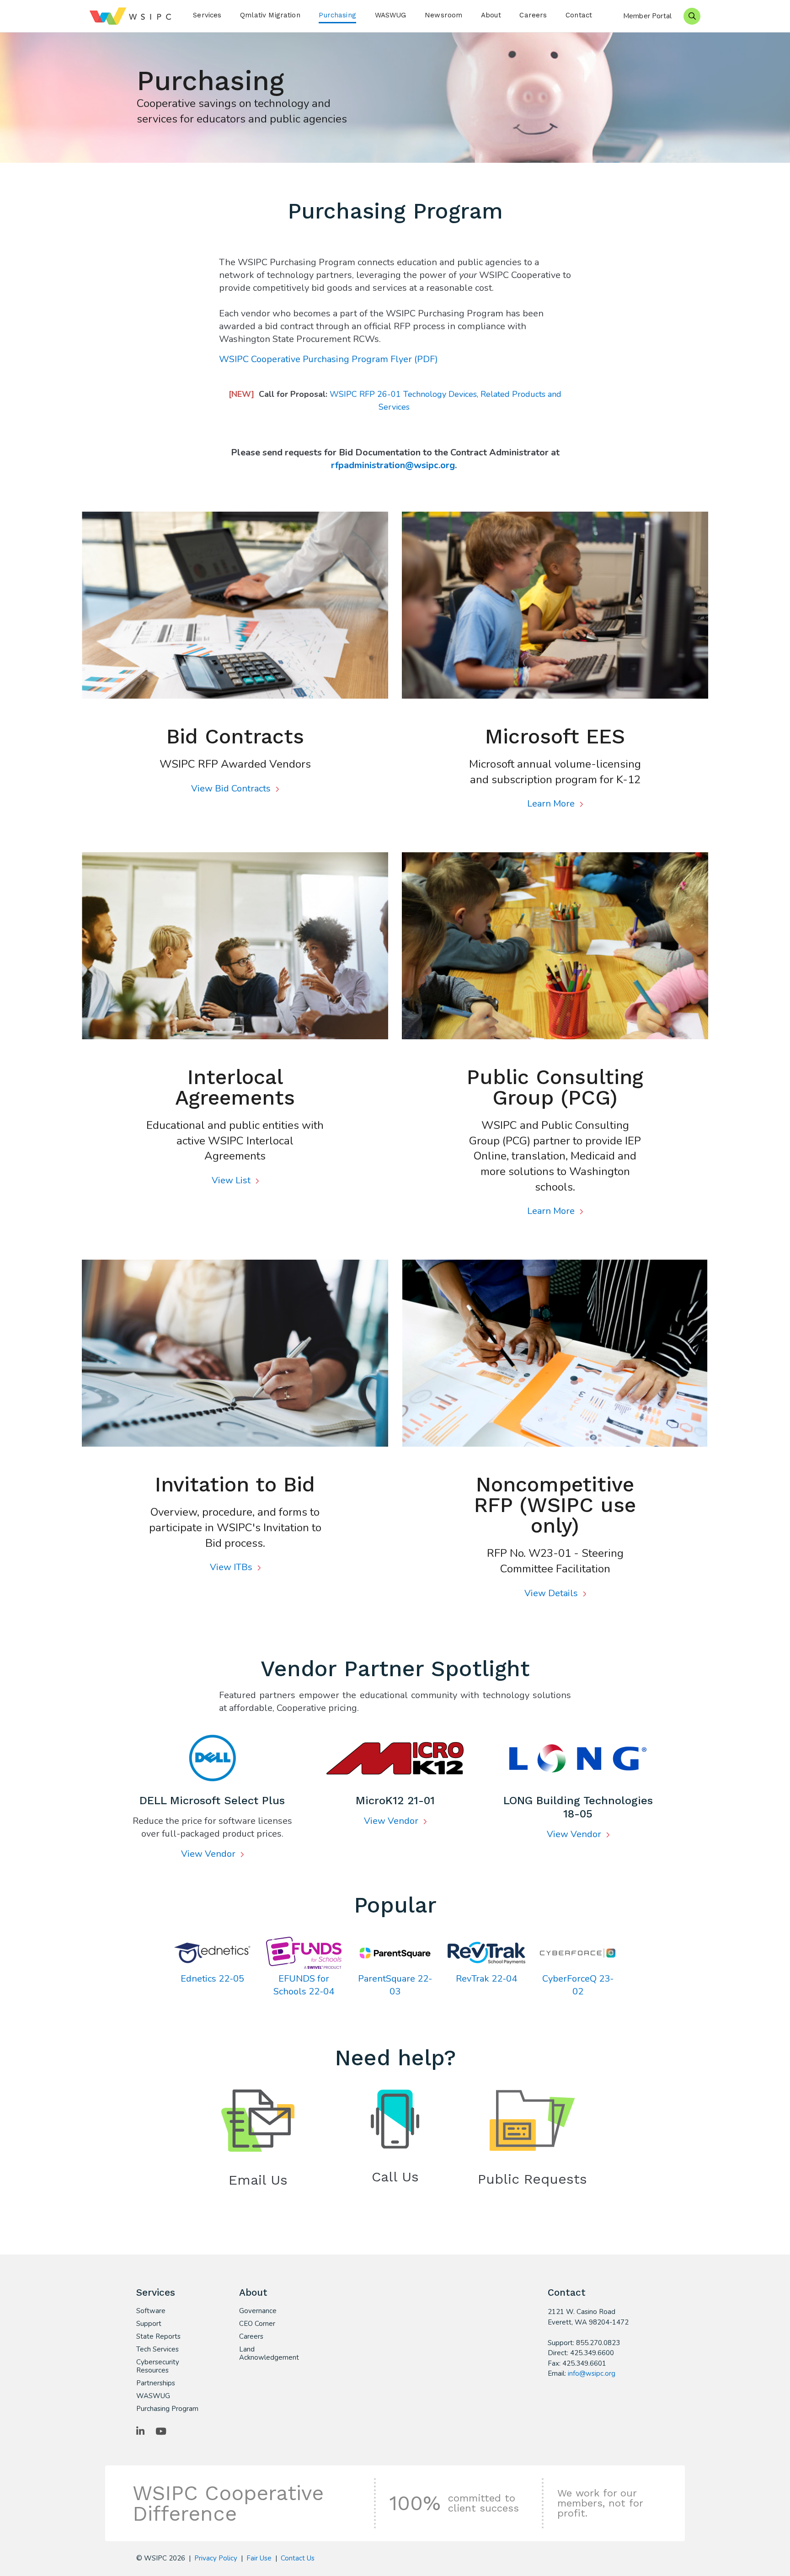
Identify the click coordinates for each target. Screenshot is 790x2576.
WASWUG (391, 15)
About (491, 15)
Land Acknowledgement (269, 2353)
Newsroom (443, 15)
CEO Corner (257, 2324)
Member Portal (647, 16)
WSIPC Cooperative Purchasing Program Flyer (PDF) (328, 359)
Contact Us (298, 2558)
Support (149, 2324)
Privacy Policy (216, 2558)
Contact (579, 15)
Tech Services (157, 2349)
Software (151, 2311)
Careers (533, 15)
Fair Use (259, 2558)
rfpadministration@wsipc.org (393, 465)
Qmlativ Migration (270, 15)
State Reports (158, 2336)
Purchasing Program (167, 2409)
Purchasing (337, 15)
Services (207, 15)
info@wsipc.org (592, 2373)
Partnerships (156, 2383)
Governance (258, 2311)
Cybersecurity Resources (158, 2366)
